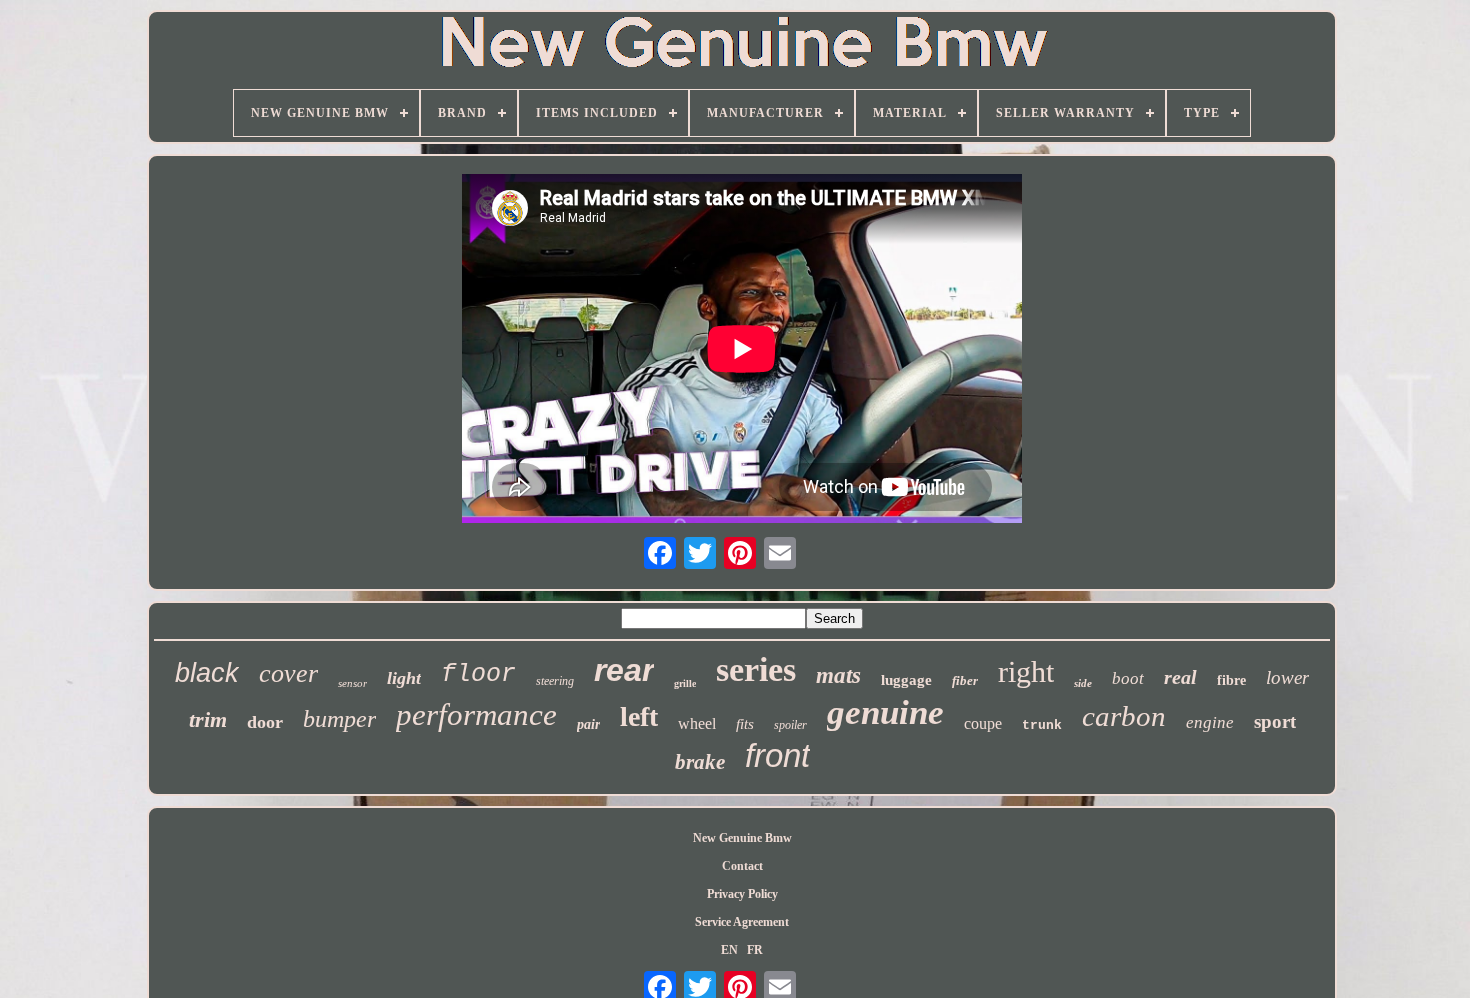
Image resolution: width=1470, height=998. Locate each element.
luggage (906, 680)
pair (588, 724)
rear (624, 670)
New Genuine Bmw (742, 838)
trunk (1042, 725)
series (756, 669)
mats (838, 675)
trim (208, 719)
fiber (965, 680)
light (404, 678)
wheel (697, 723)
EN (729, 950)
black (207, 673)
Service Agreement (742, 922)
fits (745, 724)
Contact (742, 866)
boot (1128, 678)
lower (1287, 677)
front (777, 755)
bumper (339, 719)
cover (288, 673)
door (265, 722)
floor (478, 674)
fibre (1231, 680)
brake (700, 762)
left (639, 716)
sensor (352, 683)
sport (1275, 721)
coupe (983, 723)
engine (1210, 722)
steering (555, 681)
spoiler (790, 725)
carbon (1124, 716)
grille (685, 683)
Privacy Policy (742, 894)
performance (476, 714)
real (1180, 677)
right (1026, 671)
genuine (885, 712)
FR (755, 950)
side (1083, 683)
